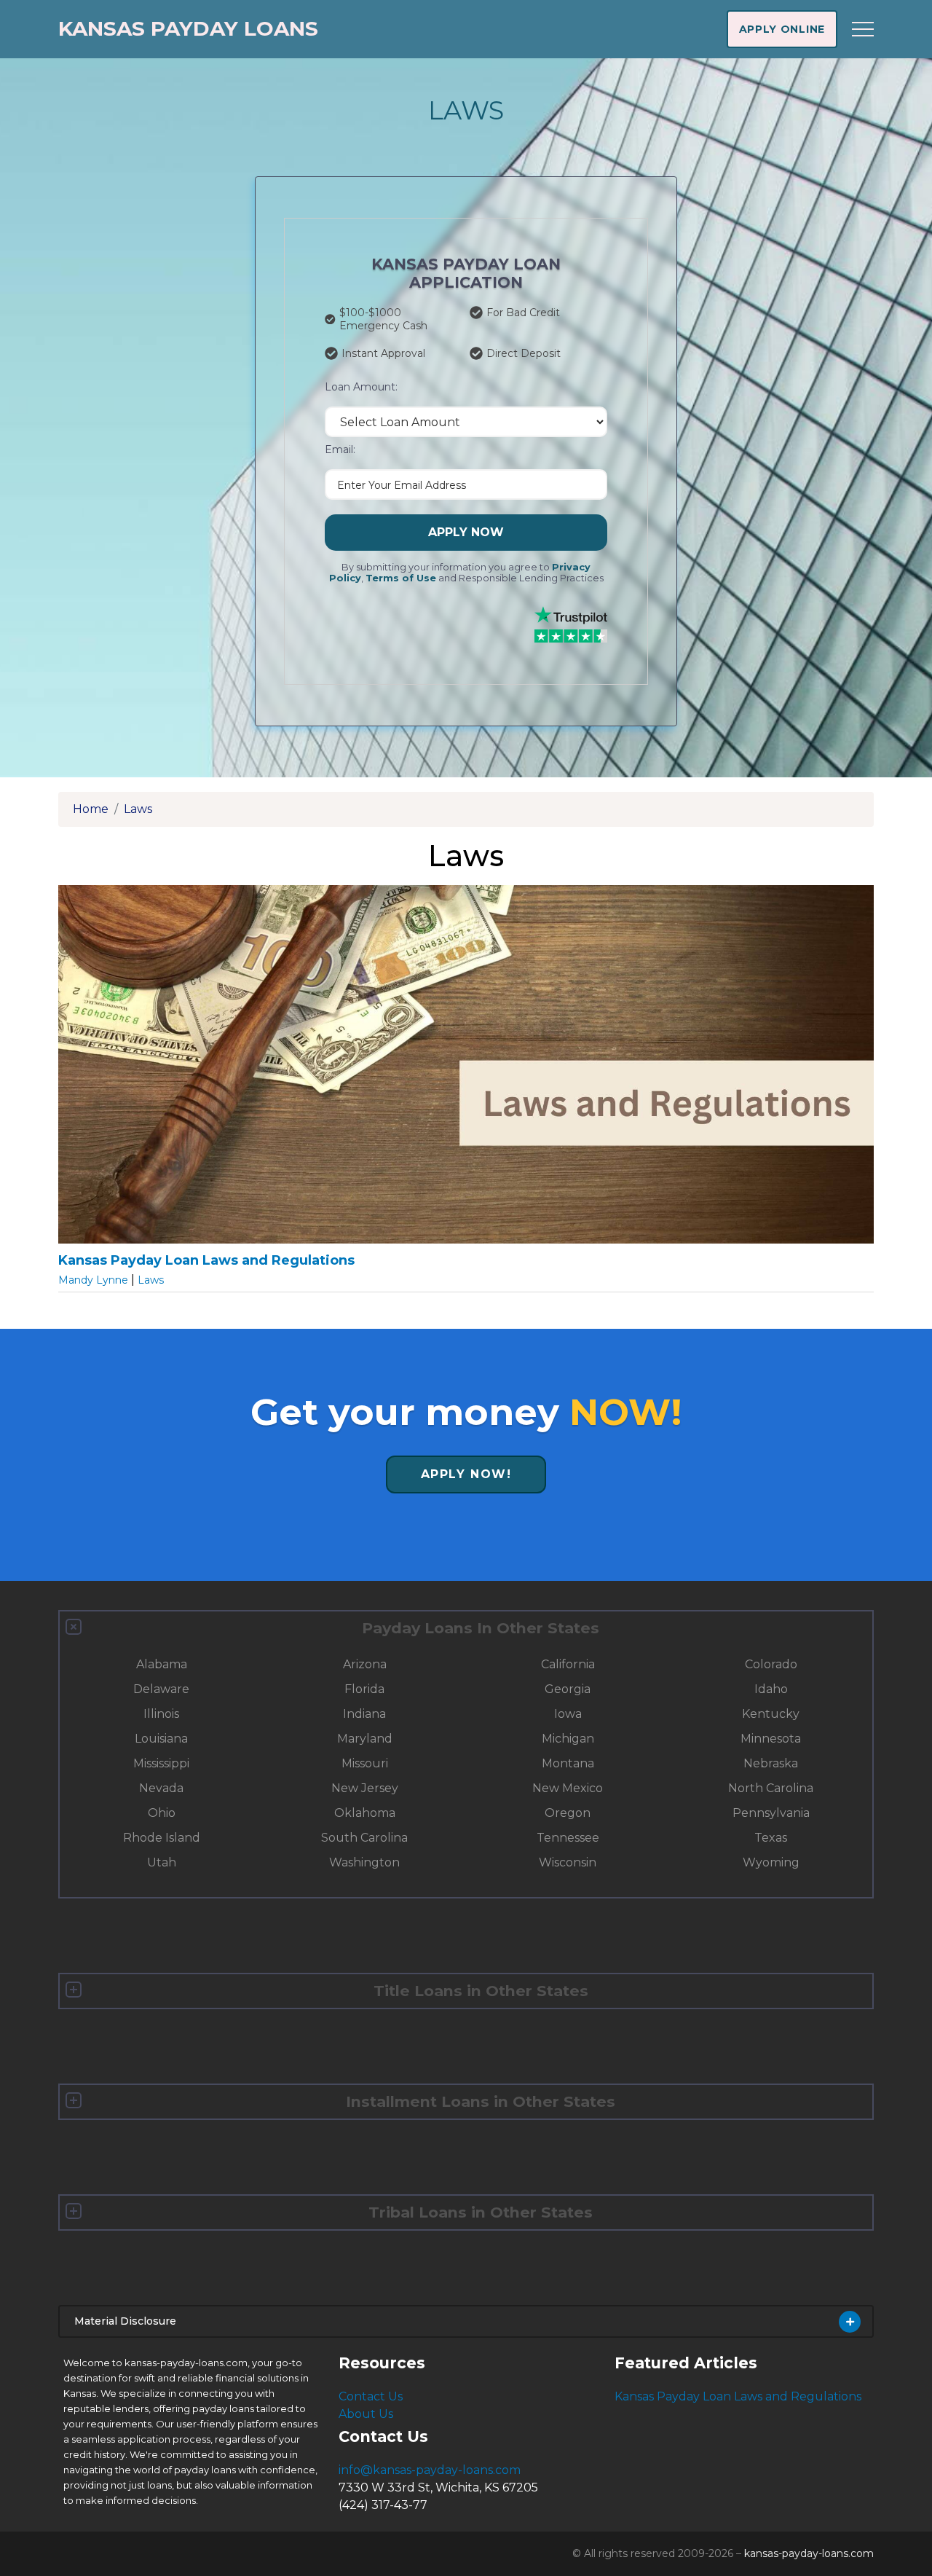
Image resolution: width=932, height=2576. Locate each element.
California (568, 1664)
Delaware (161, 1689)
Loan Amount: (361, 387)
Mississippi (161, 1763)
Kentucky (771, 1714)
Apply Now (466, 532)
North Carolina (771, 1788)
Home (91, 809)
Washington (364, 1862)
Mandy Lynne (95, 1280)
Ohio (162, 1813)
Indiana (364, 1714)
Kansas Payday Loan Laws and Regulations (738, 2396)
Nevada (161, 1788)
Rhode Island (162, 1838)
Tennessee (568, 1838)
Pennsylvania (771, 1813)
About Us (366, 2414)
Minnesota (771, 1739)
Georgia (568, 1689)
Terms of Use (401, 578)
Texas (771, 1838)
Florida (364, 1689)
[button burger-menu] (863, 29)
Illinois (161, 1714)
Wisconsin (568, 1862)
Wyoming (771, 1862)
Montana (568, 1763)
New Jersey (365, 1788)
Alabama (162, 1664)
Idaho (771, 1689)
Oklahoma (365, 1813)
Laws (138, 809)
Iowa (568, 1714)
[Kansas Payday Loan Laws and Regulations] (466, 1069)
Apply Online (782, 29)
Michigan (568, 1739)
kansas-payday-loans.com (809, 2553)
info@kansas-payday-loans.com (430, 2470)
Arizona (365, 1664)
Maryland (365, 1739)
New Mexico (568, 1788)
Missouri (365, 1763)
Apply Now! (466, 1474)
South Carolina (364, 1838)
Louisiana (161, 1739)
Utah (162, 1862)
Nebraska (771, 1763)
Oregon (568, 1813)
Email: (340, 449)
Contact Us (371, 2396)
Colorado (771, 1664)
